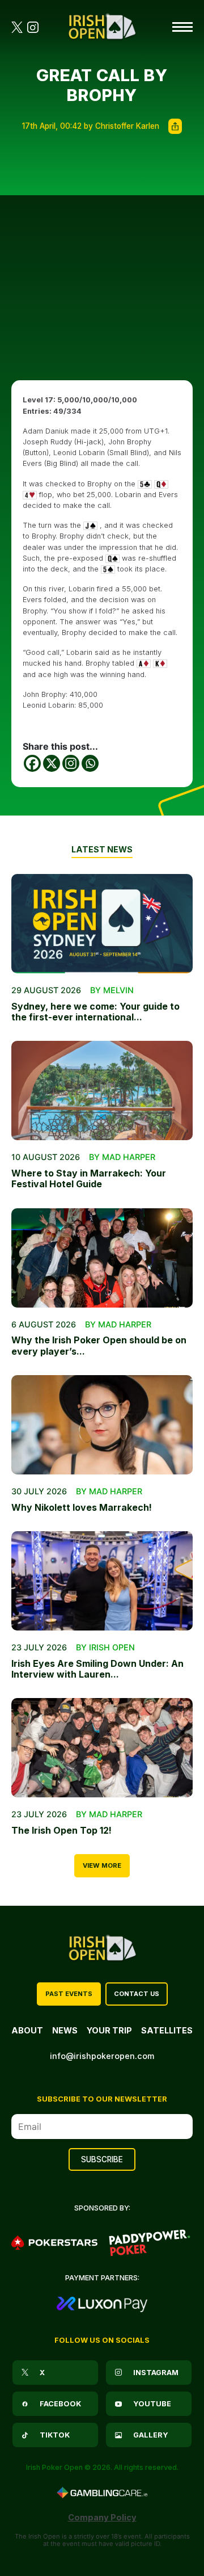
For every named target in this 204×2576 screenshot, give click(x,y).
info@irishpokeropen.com (102, 2056)
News (65, 2030)
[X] (52, 763)
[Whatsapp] (90, 763)
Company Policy (102, 2517)
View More (102, 1865)
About (27, 2030)
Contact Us (137, 1994)
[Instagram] (71, 763)
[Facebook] (32, 763)
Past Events (69, 1994)
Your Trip (109, 2030)
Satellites (167, 2030)
